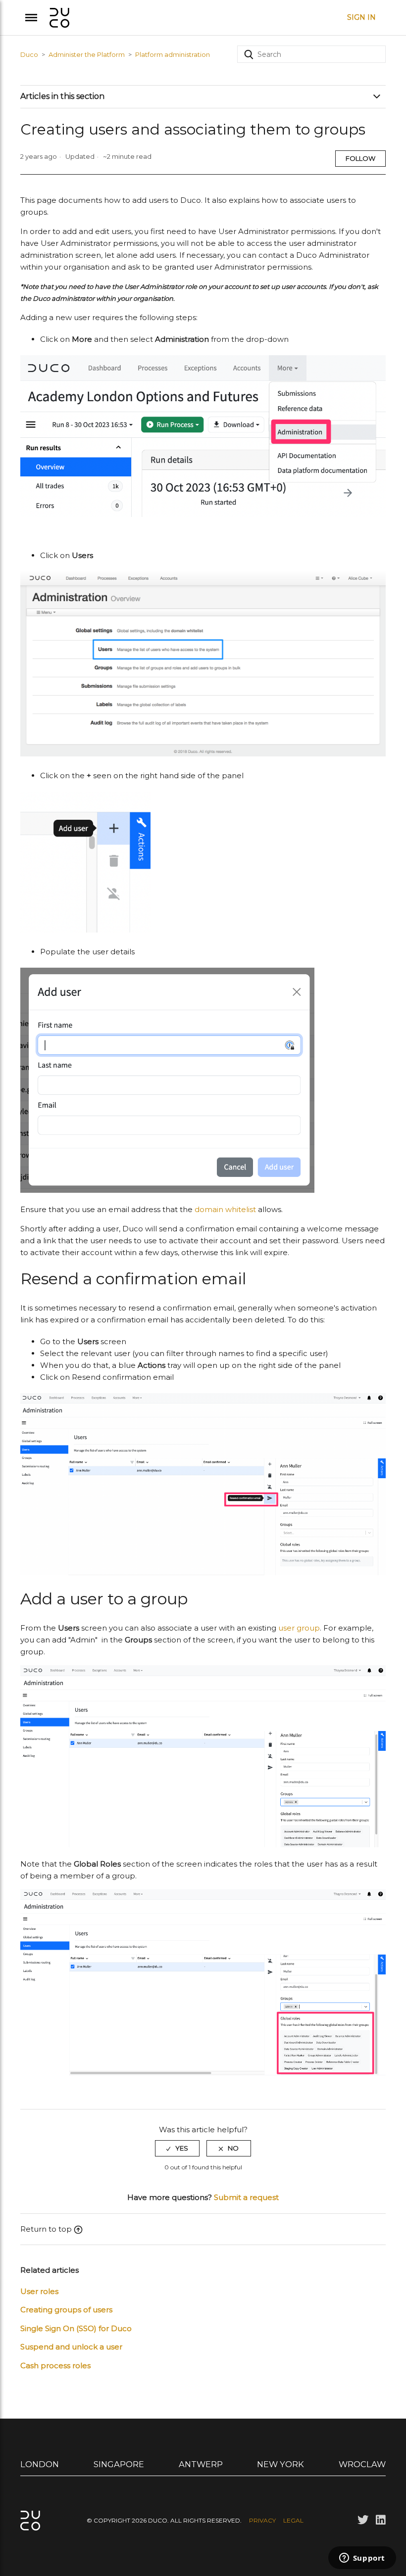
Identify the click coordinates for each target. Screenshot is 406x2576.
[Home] (59, 17)
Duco (29, 54)
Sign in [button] (361, 17)
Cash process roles (55, 2365)
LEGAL (293, 2520)
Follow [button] (360, 158)
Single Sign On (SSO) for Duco (76, 2328)
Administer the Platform (87, 54)
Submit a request (246, 2197)
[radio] (177, 2148)
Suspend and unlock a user (71, 2347)
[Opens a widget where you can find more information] (362, 2559)
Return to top (46, 2229)
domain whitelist (225, 1209)
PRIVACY (262, 2520)
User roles (39, 2291)
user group (299, 1628)
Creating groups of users (66, 2310)
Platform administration (173, 54)
